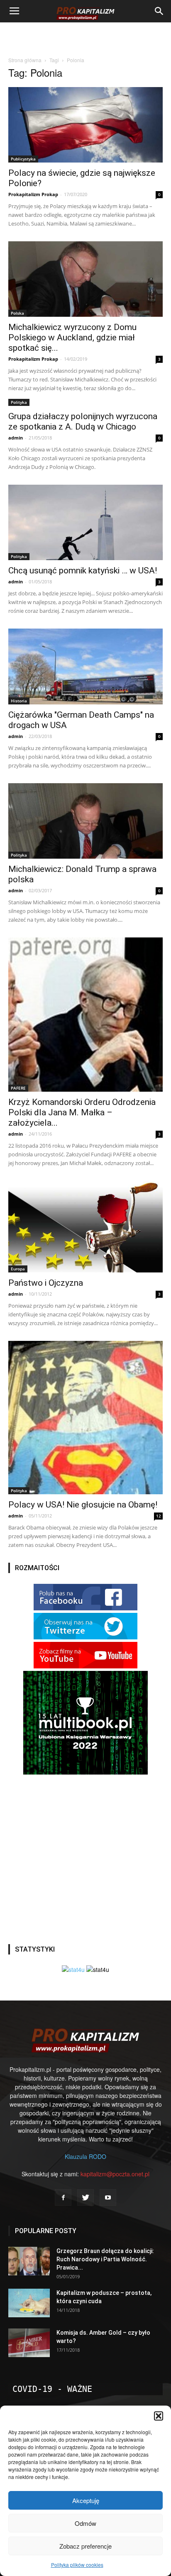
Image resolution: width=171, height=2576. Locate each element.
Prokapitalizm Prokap (33, 194)
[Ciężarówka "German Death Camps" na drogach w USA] (85, 666)
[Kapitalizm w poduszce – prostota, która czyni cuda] (29, 2303)
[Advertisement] (85, 37)
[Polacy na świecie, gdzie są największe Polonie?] (85, 125)
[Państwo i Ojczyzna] (85, 1227)
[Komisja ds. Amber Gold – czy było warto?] (29, 2343)
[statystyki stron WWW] (73, 1969)
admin (16, 438)
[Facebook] (63, 2197)
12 (159, 1516)
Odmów (85, 2523)
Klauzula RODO (85, 2156)
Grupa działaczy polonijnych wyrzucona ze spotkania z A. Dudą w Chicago (83, 421)
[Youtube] (108, 2197)
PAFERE (18, 1088)
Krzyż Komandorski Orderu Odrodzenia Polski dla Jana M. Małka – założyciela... (82, 1112)
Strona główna (25, 60)
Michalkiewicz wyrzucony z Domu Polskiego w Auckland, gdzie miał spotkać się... (72, 337)
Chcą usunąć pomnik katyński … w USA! (83, 571)
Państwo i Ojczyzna (46, 1283)
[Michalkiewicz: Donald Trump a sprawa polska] (85, 821)
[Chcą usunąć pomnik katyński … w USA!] (85, 522)
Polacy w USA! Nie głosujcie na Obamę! (83, 1505)
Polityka (19, 402)
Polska (17, 313)
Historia (19, 701)
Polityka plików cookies (77, 2565)
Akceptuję (86, 2500)
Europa (18, 1269)
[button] (159, 2416)
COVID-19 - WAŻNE (52, 2389)
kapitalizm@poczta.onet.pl (115, 2174)
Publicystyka (23, 159)
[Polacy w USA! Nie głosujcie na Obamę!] (85, 1418)
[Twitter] (85, 2197)
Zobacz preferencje (85, 2546)
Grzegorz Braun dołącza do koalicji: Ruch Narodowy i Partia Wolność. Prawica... (105, 2259)
